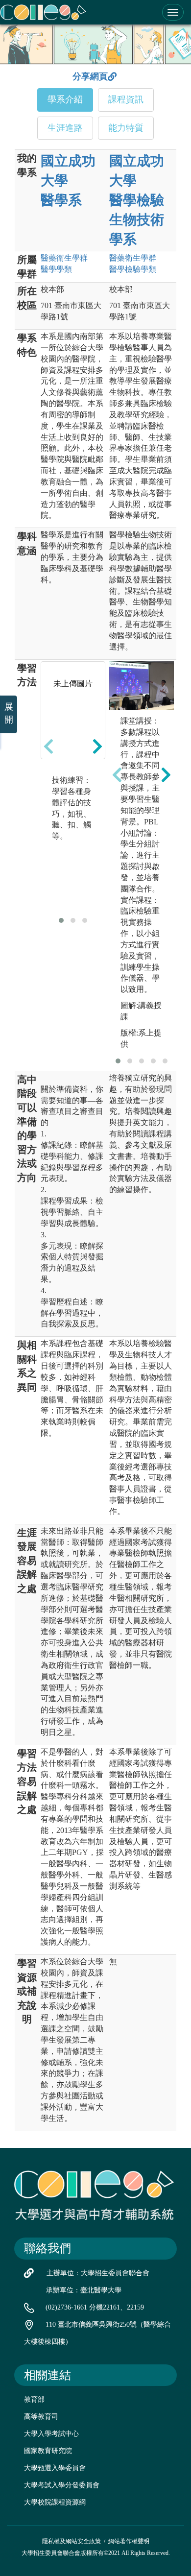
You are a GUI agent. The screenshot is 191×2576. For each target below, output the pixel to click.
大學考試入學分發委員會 (62, 2485)
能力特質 (126, 128)
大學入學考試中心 (51, 2434)
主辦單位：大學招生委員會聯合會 (98, 2273)
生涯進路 (65, 128)
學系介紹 (65, 99)
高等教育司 (41, 2417)
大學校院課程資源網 (55, 2502)
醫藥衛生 (64, 258)
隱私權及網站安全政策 (72, 2541)
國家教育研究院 (48, 2451)
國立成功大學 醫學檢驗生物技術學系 (137, 200)
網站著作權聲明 (129, 2541)
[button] (61, 920)
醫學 (56, 269)
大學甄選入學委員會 (55, 2468)
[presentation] (48, 746)
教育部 (34, 2399)
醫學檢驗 (133, 269)
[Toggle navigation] (173, 12)
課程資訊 (126, 99)
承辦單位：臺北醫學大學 (84, 2290)
